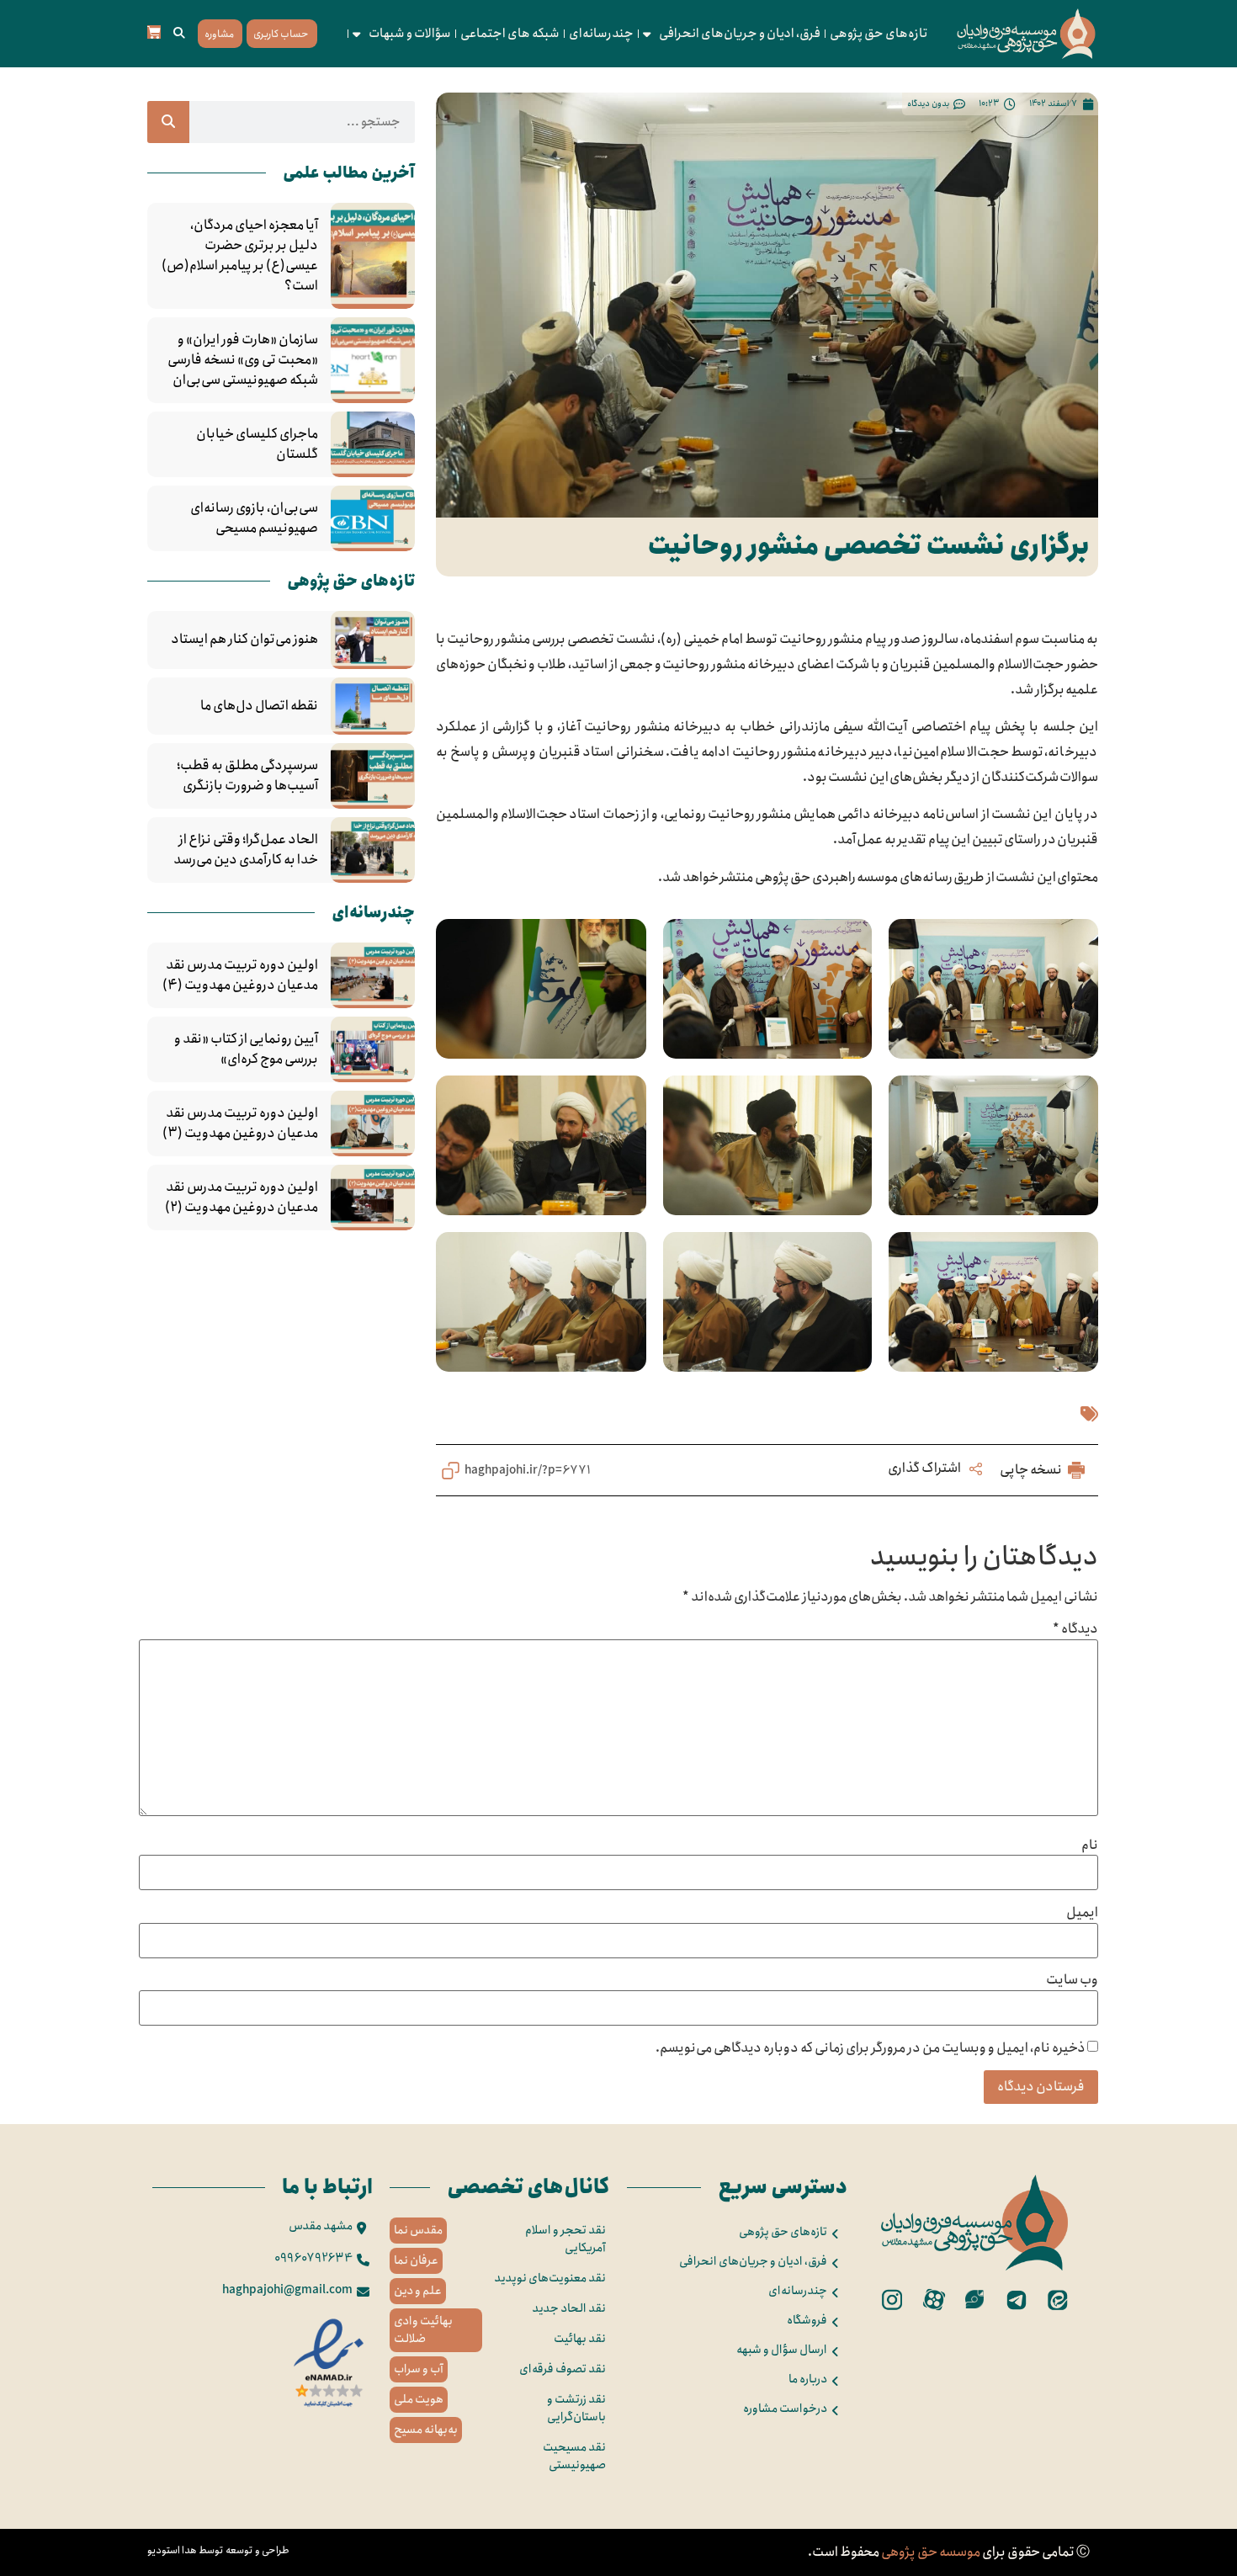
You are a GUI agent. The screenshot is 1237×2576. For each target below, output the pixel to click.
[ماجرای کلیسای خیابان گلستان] (373, 444)
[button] (179, 34)
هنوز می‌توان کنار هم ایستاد (244, 640)
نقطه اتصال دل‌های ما (259, 706)
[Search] (168, 122)
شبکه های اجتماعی (510, 34)
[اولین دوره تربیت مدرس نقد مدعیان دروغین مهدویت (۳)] (373, 1123)
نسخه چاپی (1032, 1470)
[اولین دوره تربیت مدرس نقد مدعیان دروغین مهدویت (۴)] (373, 975)
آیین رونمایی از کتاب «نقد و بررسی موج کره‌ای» (246, 1049)
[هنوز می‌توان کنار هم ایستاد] (373, 640)
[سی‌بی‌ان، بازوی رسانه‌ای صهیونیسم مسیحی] (373, 518)
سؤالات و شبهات (410, 34)
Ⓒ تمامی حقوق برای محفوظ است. (949, 2552)
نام (1090, 1846)
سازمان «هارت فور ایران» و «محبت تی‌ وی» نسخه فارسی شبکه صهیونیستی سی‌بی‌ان (243, 360)
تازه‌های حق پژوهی (879, 34)
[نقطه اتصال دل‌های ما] (373, 706)
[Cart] (154, 32)
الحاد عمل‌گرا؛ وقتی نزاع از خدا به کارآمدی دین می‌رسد (246, 850)
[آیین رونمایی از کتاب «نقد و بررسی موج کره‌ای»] (373, 1049)
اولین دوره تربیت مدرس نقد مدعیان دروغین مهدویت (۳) (240, 1123)
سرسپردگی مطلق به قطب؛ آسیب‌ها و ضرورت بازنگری (247, 776)
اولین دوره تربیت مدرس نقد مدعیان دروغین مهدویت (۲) (242, 1198)
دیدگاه (1075, 1629)
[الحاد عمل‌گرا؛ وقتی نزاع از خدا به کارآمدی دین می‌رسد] (373, 850)
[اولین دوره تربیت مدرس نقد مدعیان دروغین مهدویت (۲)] (373, 1198)
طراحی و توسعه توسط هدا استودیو (218, 2550)
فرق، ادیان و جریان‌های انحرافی (740, 34)
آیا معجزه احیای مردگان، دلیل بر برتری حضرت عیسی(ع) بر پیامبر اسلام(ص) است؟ (240, 256)
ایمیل (1082, 1913)
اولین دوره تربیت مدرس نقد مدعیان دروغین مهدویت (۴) (240, 975)
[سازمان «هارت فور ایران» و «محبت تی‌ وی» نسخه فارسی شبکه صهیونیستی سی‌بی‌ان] (373, 360)
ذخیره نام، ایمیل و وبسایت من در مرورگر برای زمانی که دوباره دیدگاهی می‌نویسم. (871, 2048)
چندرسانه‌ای (601, 34)
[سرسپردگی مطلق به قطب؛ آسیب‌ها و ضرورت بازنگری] (373, 776)
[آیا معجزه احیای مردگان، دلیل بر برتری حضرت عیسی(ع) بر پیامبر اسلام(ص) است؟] (373, 256)
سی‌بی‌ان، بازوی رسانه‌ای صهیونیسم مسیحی (254, 518)
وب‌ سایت (1072, 1980)
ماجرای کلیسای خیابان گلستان (257, 444)
